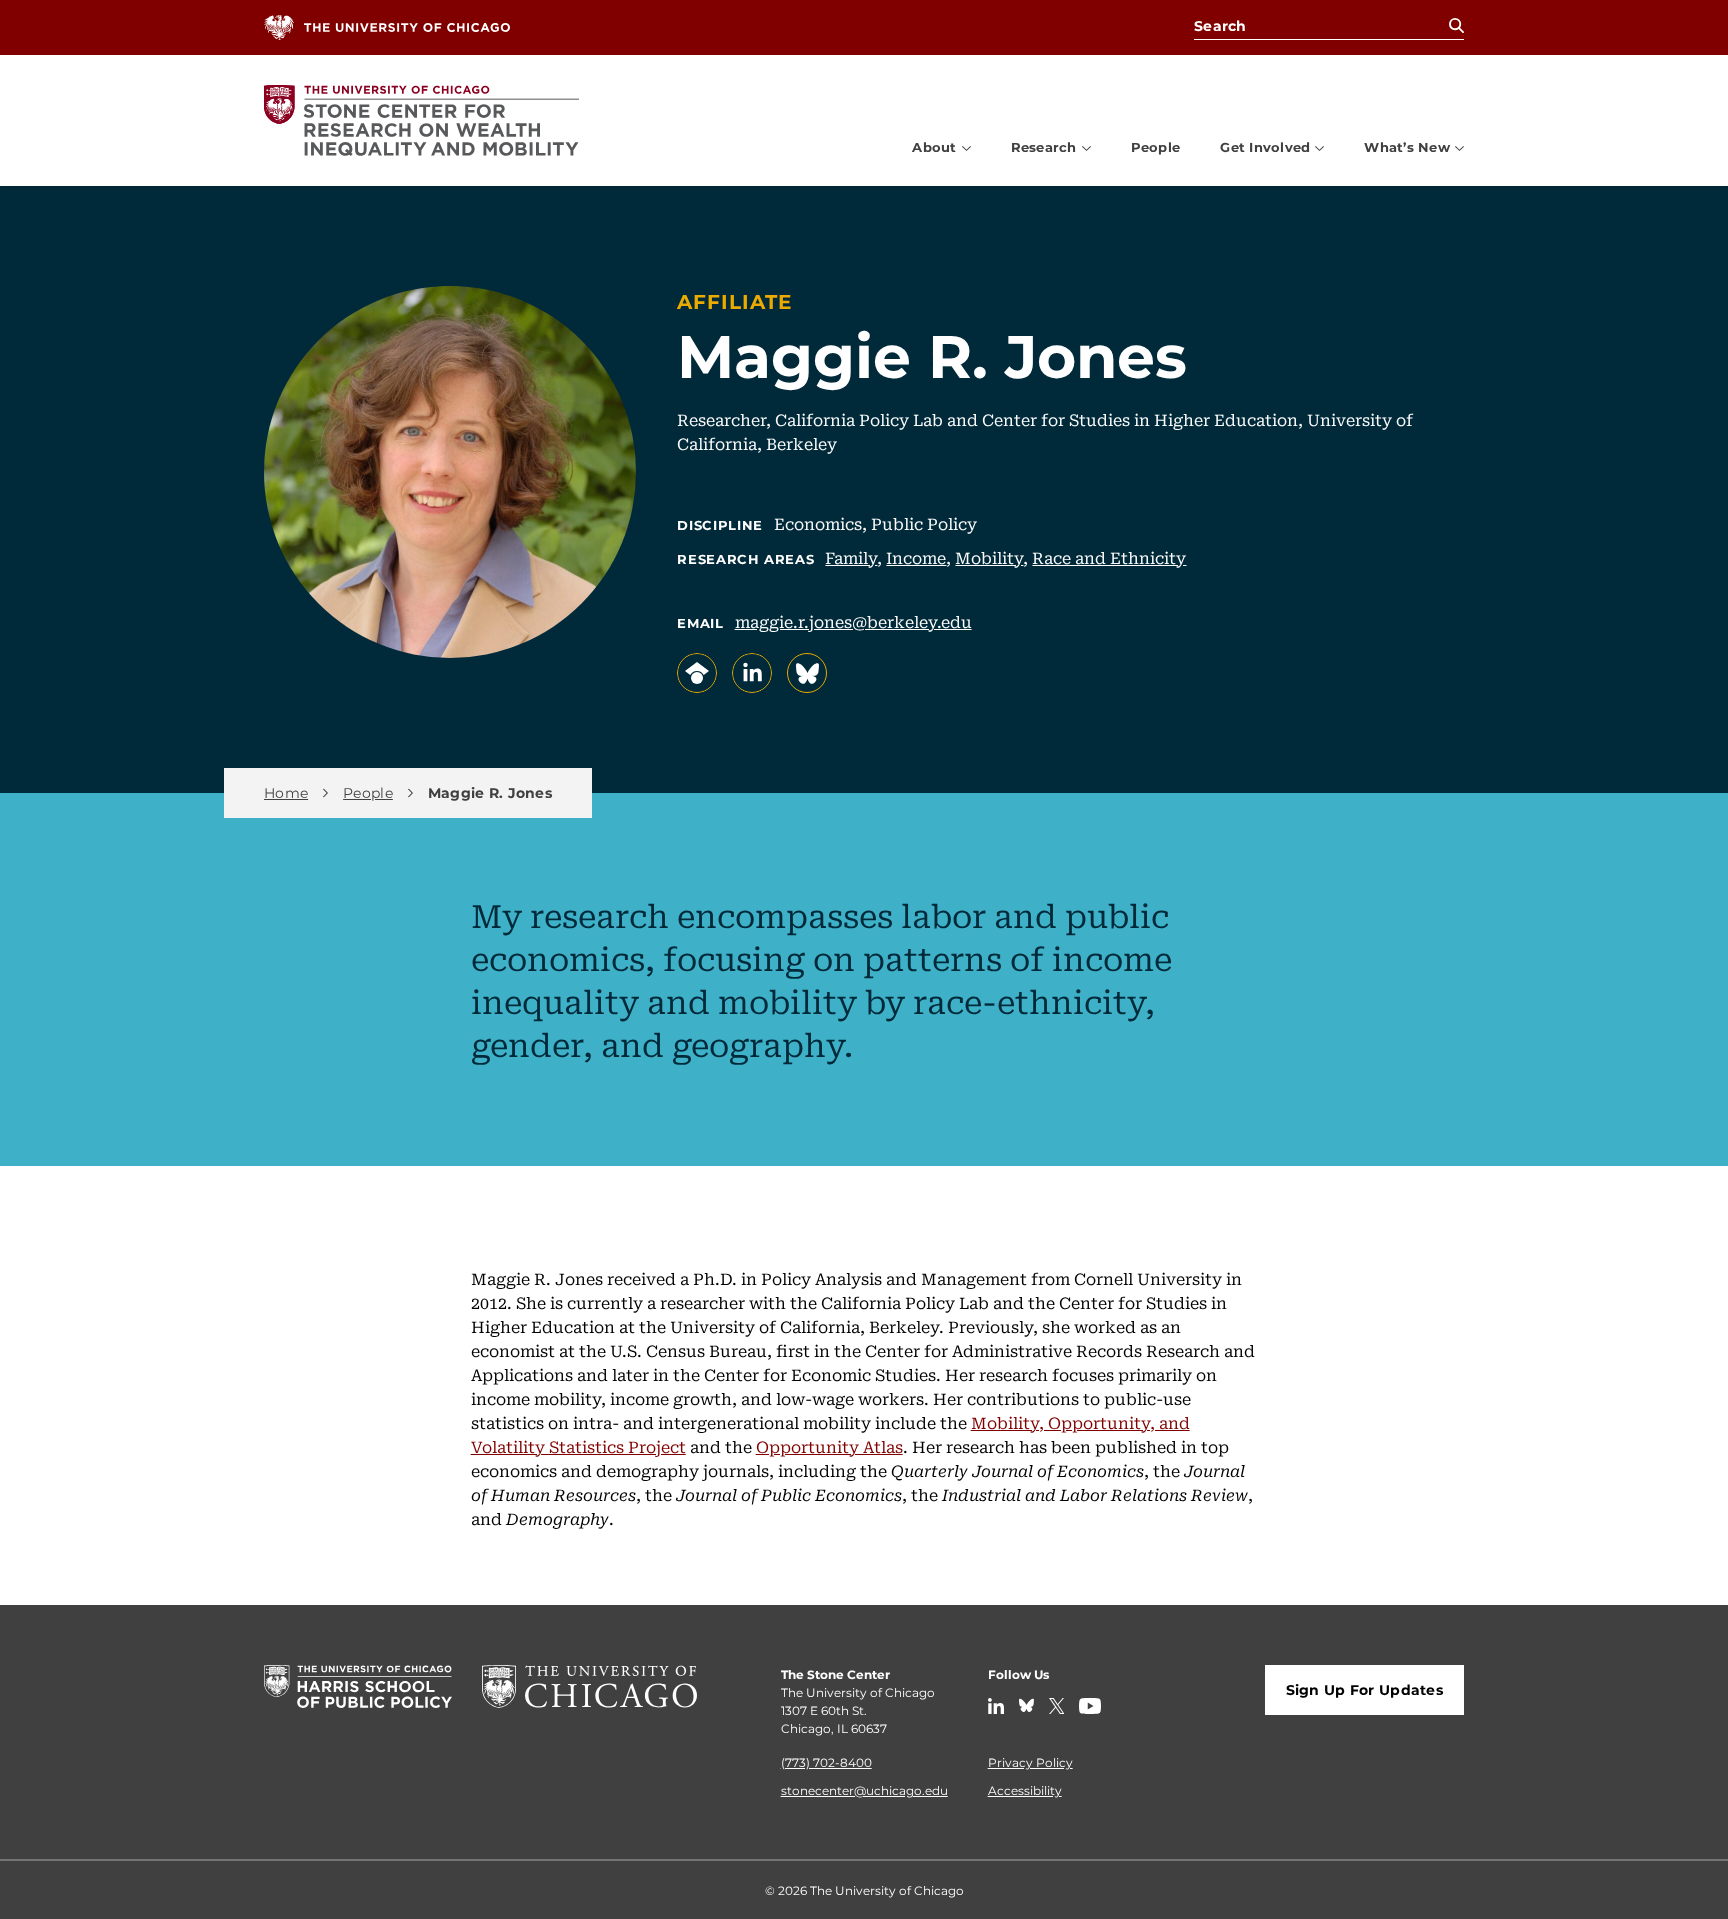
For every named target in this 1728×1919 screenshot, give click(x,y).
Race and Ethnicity (1109, 557)
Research (1044, 147)
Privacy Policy (1030, 1762)
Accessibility (1025, 1790)
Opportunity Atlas (829, 1446)
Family (851, 557)
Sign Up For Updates (1364, 1689)
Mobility (989, 557)
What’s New (1407, 147)
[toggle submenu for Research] (1086, 147)
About (934, 147)
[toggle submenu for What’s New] (1459, 147)
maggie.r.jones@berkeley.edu (853, 621)
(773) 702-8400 (826, 1762)
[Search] (1456, 26)
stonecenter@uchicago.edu (864, 1790)
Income (916, 557)
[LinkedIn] (996, 1706)
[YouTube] (1090, 1706)
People (1156, 146)
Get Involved (1265, 147)
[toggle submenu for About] (966, 147)
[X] (1057, 1706)
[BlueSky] (1026, 1706)
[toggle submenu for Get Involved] (1319, 147)
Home (286, 793)
